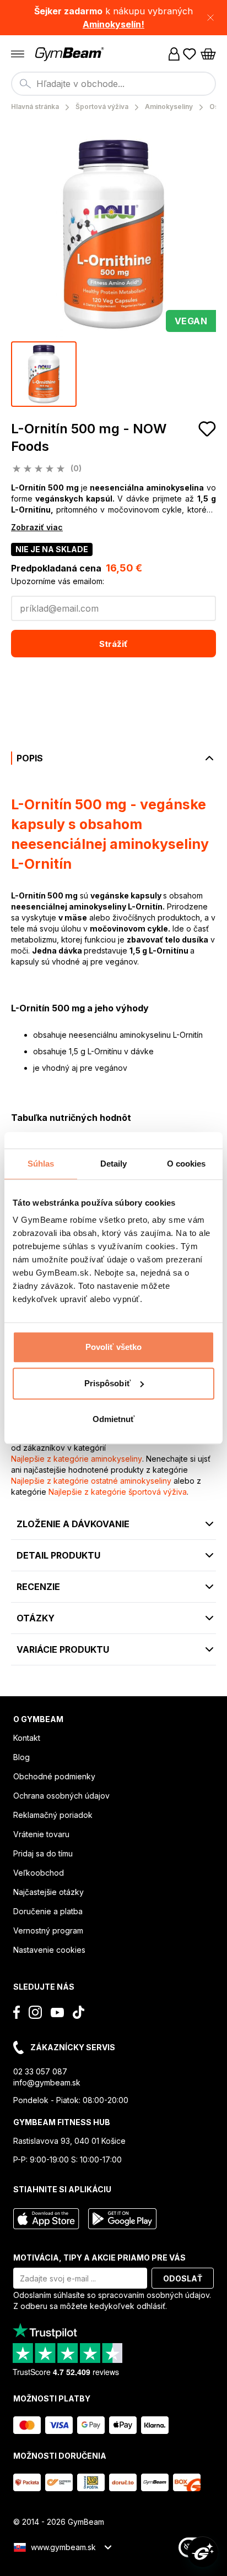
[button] (113, 18)
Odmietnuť (114, 1419)
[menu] (18, 54)
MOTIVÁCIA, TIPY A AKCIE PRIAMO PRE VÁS (99, 2258)
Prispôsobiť (107, 1383)
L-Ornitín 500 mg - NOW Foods (89, 437)
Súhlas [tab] (41, 1164)
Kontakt (27, 1738)
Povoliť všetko (113, 1347)
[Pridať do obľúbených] (207, 429)
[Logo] (71, 54)
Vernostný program (48, 1930)
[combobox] (113, 84)
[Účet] (174, 54)
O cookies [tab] (187, 1164)
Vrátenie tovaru (41, 1834)
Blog (21, 1757)
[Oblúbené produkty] (190, 54)
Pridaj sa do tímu (43, 1853)
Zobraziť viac (37, 527)
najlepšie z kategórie (77, 1459)
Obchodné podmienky (54, 1776)
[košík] (208, 54)
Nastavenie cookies (49, 1950)
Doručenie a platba (48, 1911)
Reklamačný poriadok (53, 1815)
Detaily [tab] (114, 1164)
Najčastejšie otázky (48, 1892)
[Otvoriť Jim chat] (203, 2552)
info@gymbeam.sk (47, 2082)
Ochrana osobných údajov (61, 1796)
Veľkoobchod (39, 1873)
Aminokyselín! (113, 24)
